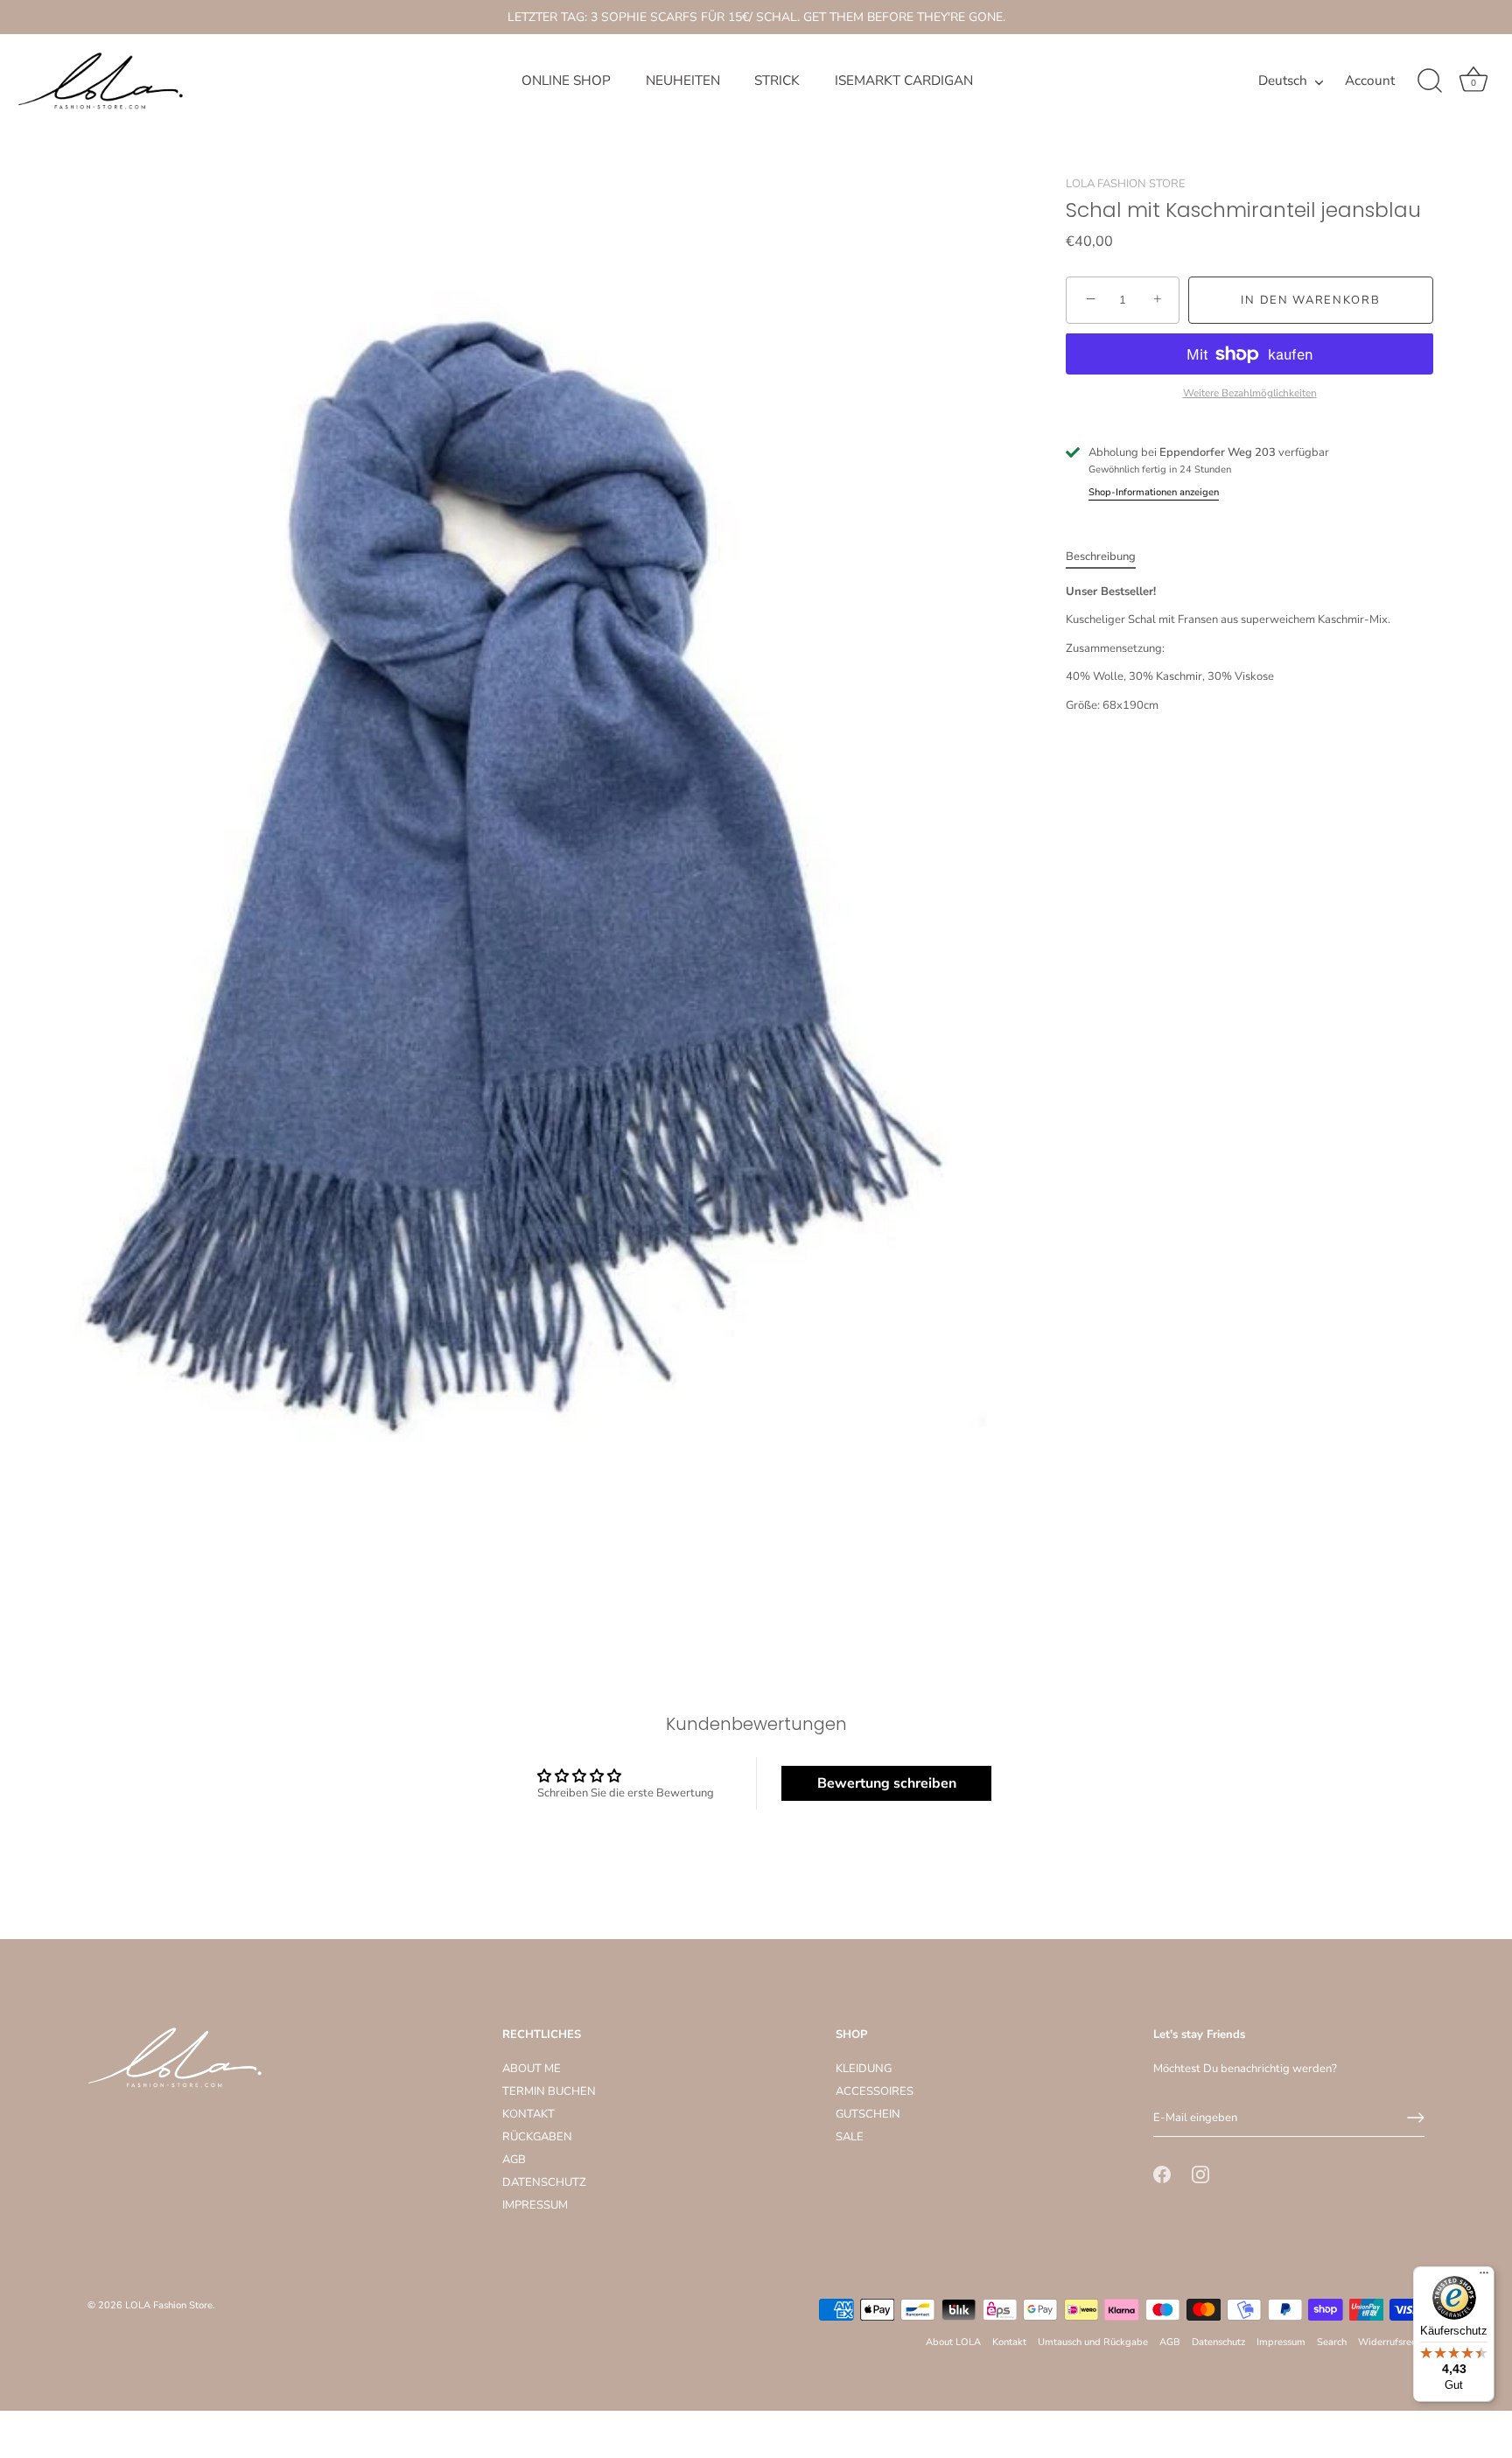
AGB (514, 2160)
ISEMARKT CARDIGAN (904, 81)
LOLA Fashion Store (169, 2305)
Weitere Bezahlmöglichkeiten (1250, 393)
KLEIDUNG (864, 2069)
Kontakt (1009, 2342)
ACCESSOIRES (875, 2091)
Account (1370, 81)
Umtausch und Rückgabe (1093, 2342)
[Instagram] (1200, 2174)
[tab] (1109, 557)
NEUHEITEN (683, 81)
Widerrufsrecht (1391, 2342)
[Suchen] (1430, 81)
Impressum (1281, 2342)
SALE (850, 2137)
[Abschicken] (1416, 2118)
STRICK (777, 81)
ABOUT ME (532, 2069)
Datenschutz (1218, 2342)
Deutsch (1283, 81)
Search (1332, 2342)
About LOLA (953, 2342)
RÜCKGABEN (537, 2137)
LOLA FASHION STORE (1126, 184)
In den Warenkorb (1310, 300)
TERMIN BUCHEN (549, 2091)
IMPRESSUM (535, 2205)
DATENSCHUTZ (544, 2182)
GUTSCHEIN (868, 2114)
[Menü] (1484, 2277)
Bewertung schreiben (887, 1783)
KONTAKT (528, 2114)
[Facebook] (1162, 2174)
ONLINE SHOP (566, 81)
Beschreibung (1101, 557)
